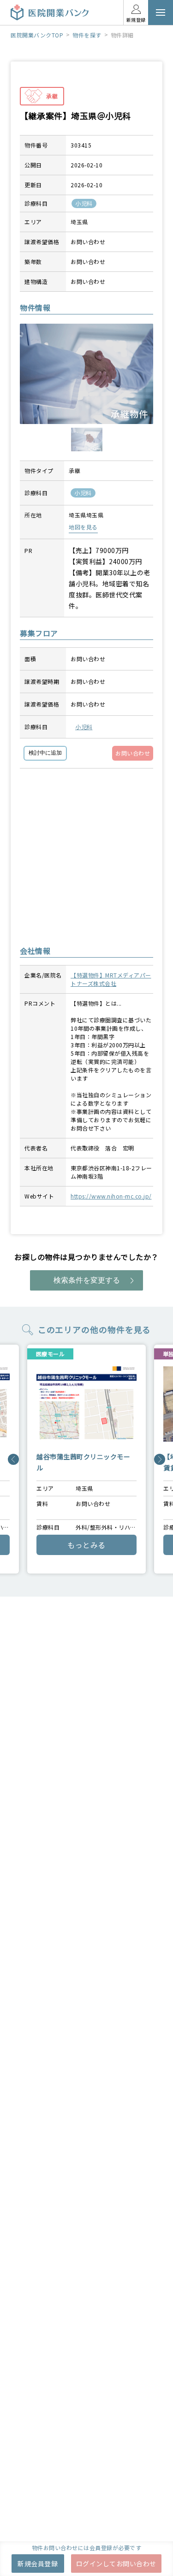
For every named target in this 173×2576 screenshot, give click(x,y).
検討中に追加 (45, 753)
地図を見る (83, 527)
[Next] (160, 1459)
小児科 (84, 727)
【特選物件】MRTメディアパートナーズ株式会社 (111, 979)
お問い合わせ (133, 753)
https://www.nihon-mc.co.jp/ (111, 1196)
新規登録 (136, 20)
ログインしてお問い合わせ (116, 2564)
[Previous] (13, 1459)
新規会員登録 (38, 2564)
